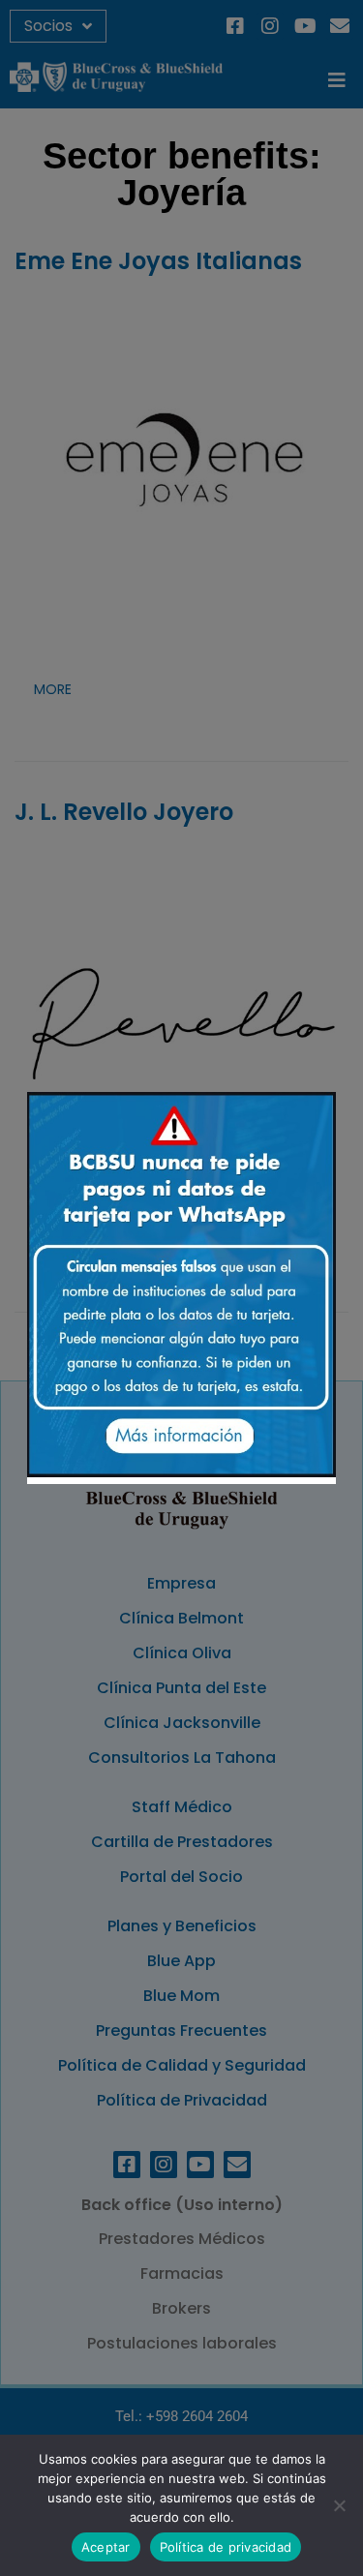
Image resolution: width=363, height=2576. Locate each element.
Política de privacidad (226, 2547)
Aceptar (106, 2547)
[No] (339, 2505)
